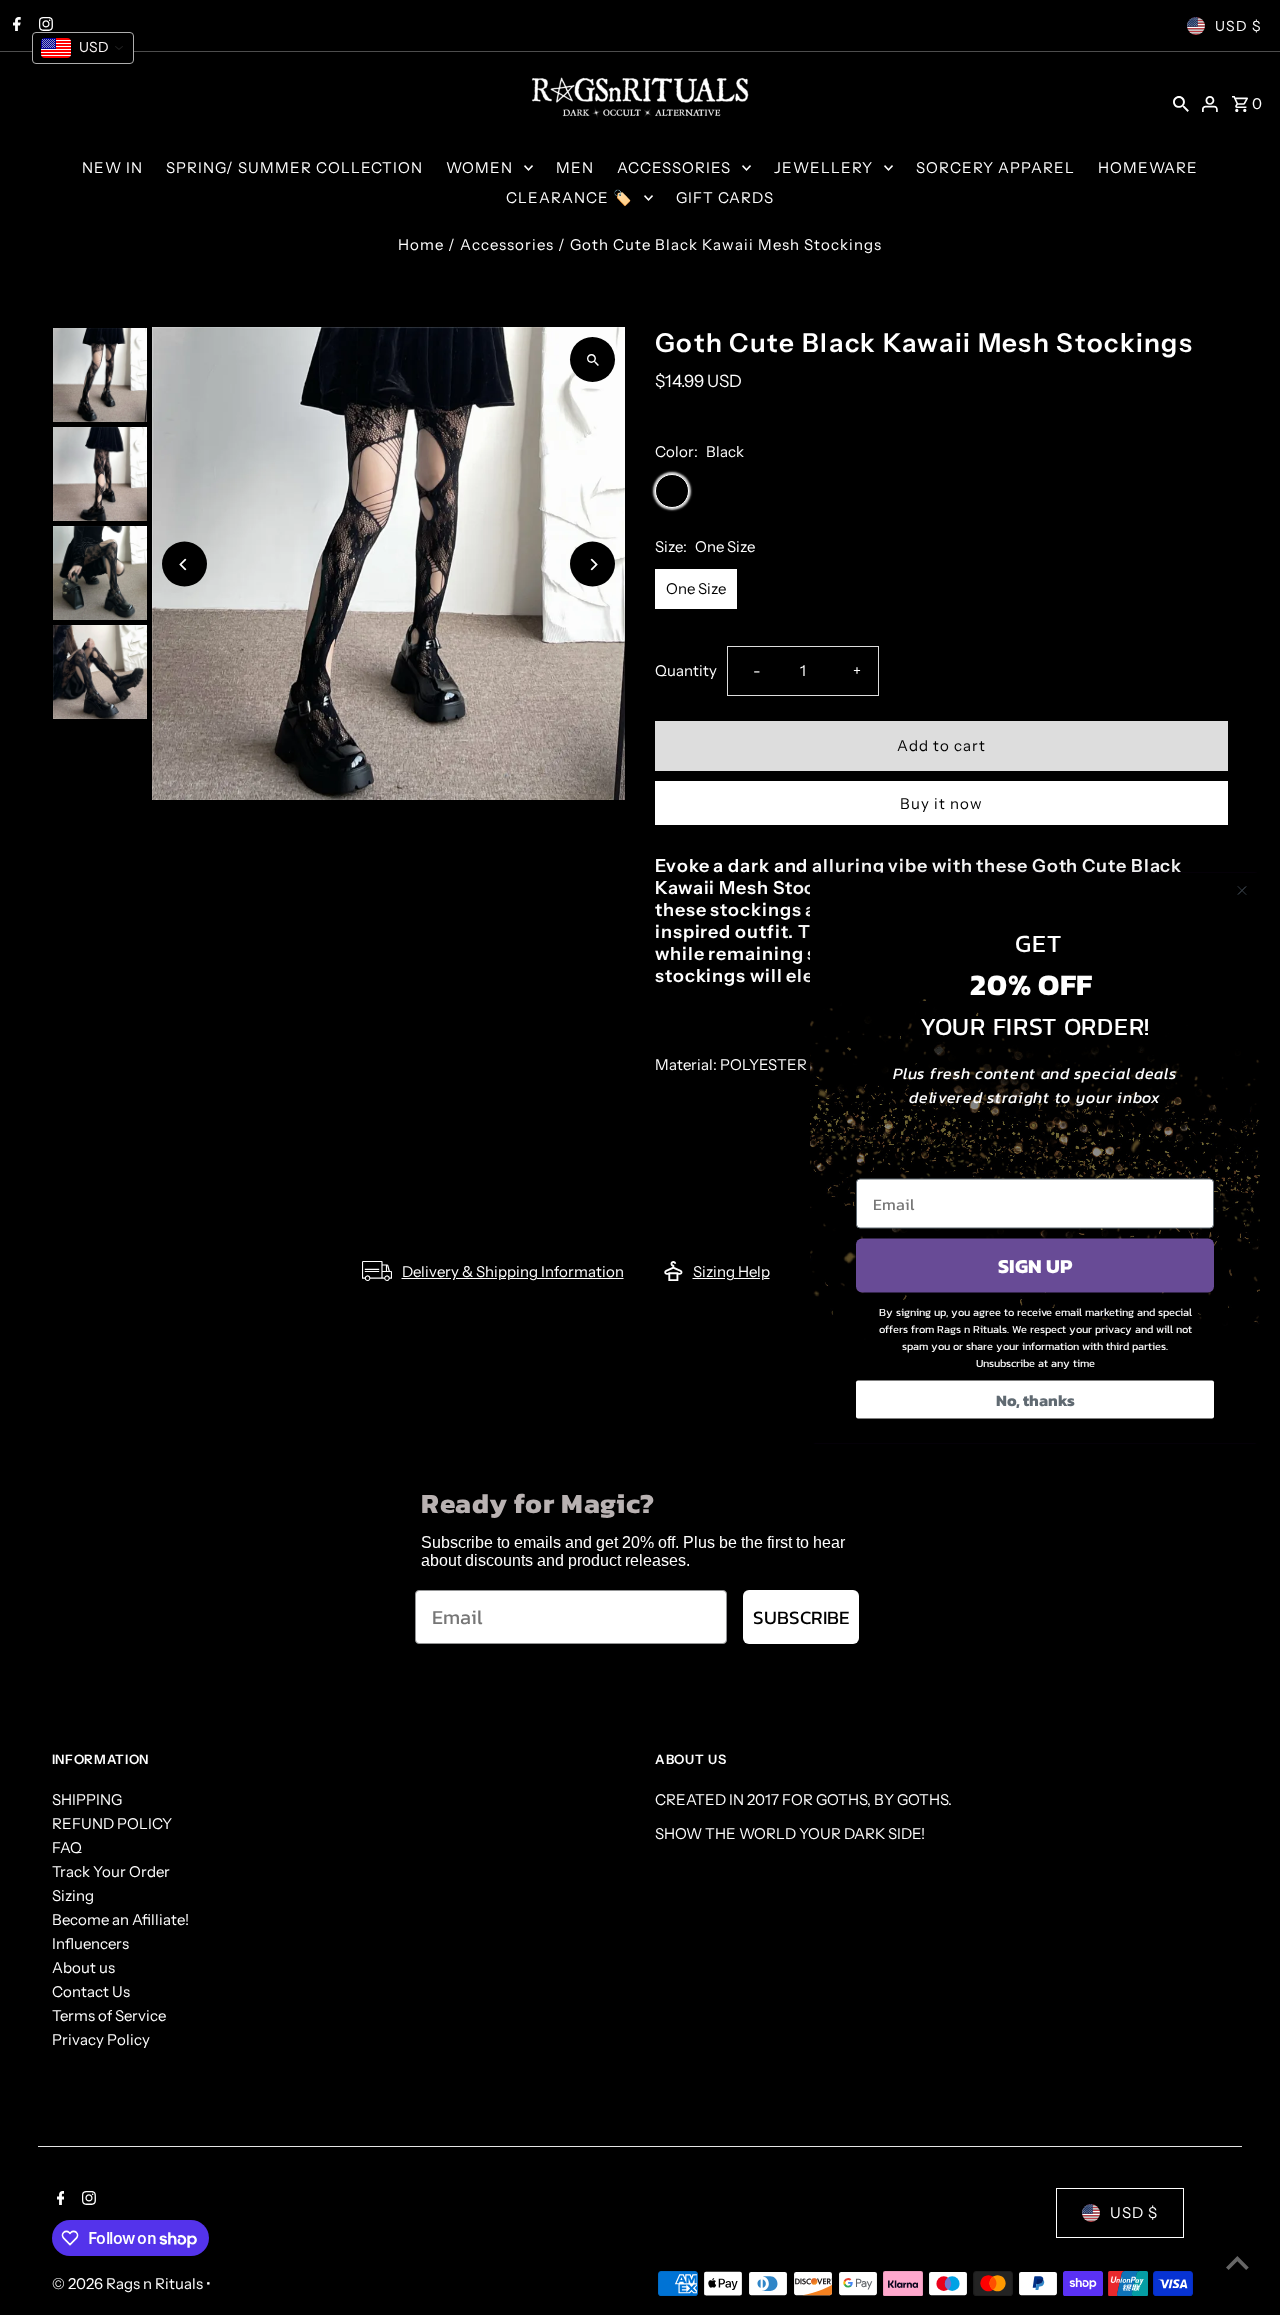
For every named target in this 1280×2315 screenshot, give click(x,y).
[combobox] (83, 48)
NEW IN (112, 167)
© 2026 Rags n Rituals (129, 2283)
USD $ (1238, 26)
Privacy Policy (101, 2039)
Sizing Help (731, 1271)
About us (83, 1967)
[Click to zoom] (592, 359)
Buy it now (941, 803)
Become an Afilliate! (120, 1919)
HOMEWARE (1148, 167)
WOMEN (479, 167)
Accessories (507, 244)
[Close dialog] (1242, 890)
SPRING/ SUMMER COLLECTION (294, 167)
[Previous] (184, 564)
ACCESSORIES (674, 167)
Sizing (73, 1895)
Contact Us (91, 1991)
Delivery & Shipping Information (513, 1271)
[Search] (1181, 103)
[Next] (592, 564)
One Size (696, 588)
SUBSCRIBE (801, 1617)
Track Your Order (111, 1871)
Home (421, 244)
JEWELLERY (823, 167)
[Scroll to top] (1237, 2262)
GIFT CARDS (725, 197)
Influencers (90, 1943)
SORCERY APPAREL (995, 167)
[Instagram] (86, 2200)
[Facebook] (58, 2200)
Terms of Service (109, 2015)
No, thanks (1035, 1399)
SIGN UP (1035, 1265)
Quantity (686, 670)
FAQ (67, 1847)
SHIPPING (87, 1799)
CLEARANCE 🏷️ (569, 197)
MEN (575, 167)
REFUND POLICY (112, 1823)
